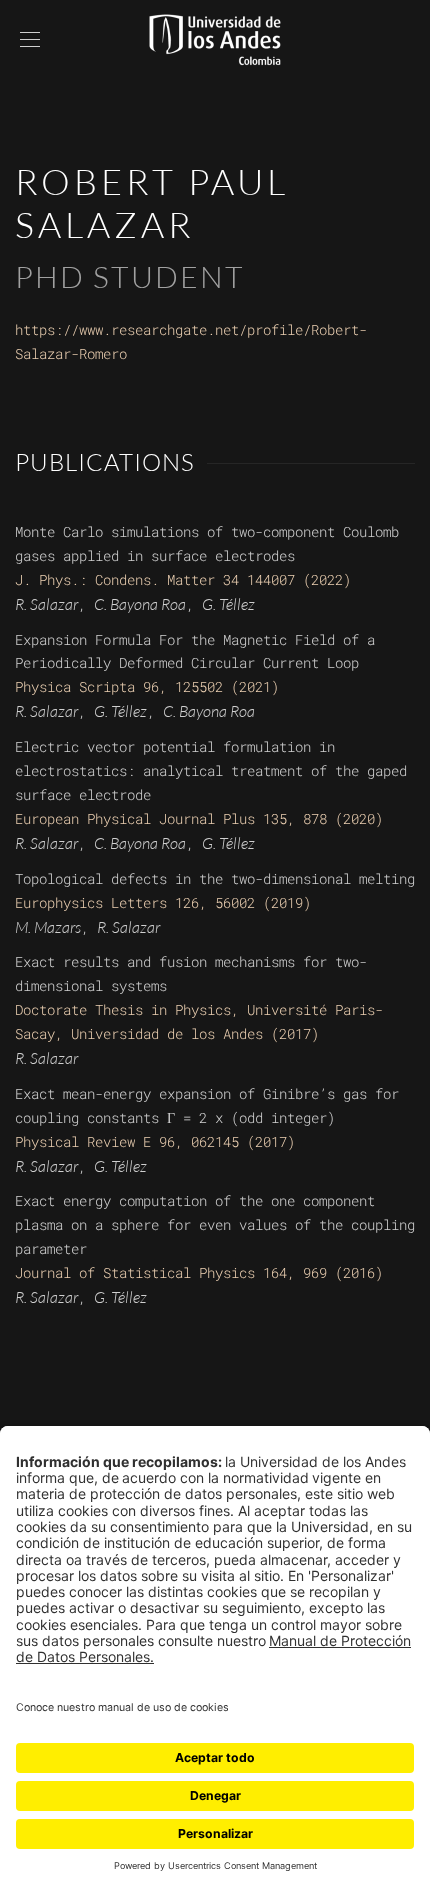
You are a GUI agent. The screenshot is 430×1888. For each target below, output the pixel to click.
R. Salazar (46, 604)
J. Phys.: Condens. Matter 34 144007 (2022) (183, 579)
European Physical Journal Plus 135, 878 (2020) (199, 818)
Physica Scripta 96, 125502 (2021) (147, 686)
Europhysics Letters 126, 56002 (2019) (163, 902)
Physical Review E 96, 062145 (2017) (155, 1141)
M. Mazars (48, 927)
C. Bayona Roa (140, 604)
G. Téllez (228, 604)
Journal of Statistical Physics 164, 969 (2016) (199, 1272)
